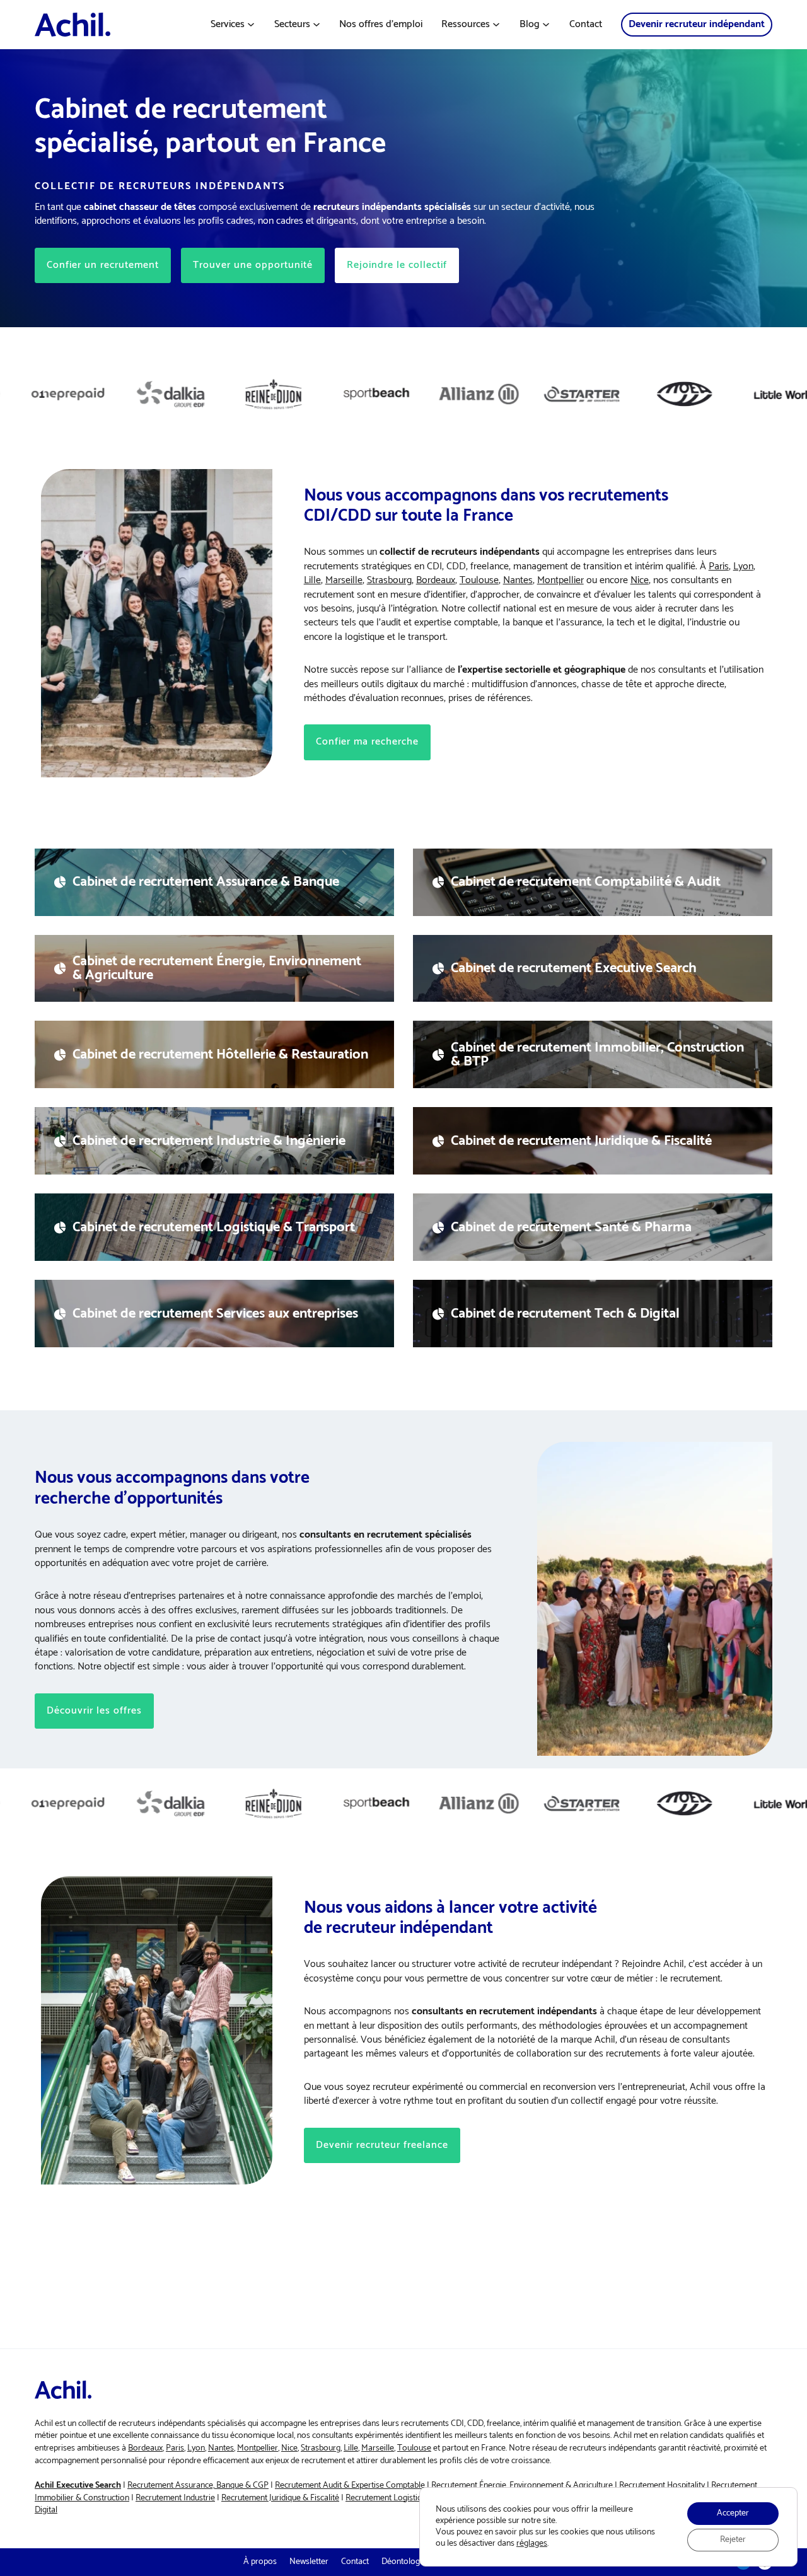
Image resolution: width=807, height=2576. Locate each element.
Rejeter (733, 2540)
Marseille (344, 580)
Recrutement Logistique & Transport (411, 2498)
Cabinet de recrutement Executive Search (574, 968)
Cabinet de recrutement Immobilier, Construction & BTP (597, 1055)
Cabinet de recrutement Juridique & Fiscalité (581, 1141)
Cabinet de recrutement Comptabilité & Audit (586, 882)
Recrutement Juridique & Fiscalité (280, 2498)
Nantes (518, 580)
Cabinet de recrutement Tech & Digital (565, 1314)
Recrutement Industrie (175, 2498)
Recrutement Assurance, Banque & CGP (198, 2486)
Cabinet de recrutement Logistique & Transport (214, 1227)
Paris (719, 566)
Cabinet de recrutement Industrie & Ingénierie (209, 1141)
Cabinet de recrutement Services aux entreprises (215, 1314)
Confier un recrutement (103, 265)
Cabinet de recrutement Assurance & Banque (206, 882)
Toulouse (479, 580)
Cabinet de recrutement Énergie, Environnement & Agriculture (217, 968)
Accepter (733, 2513)
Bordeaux (436, 580)
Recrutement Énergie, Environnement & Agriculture (522, 2486)
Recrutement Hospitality (662, 2486)
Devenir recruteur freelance (382, 2145)
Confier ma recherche (367, 742)
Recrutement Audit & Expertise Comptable (350, 2486)
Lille (312, 580)
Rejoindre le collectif (397, 265)
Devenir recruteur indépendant (697, 24)
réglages (532, 2544)
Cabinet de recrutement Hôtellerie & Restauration (220, 1055)
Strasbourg (389, 580)
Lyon (743, 566)
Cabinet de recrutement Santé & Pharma (571, 1227)
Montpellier (560, 580)
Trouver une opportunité (253, 265)
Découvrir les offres (94, 1711)
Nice (640, 580)
